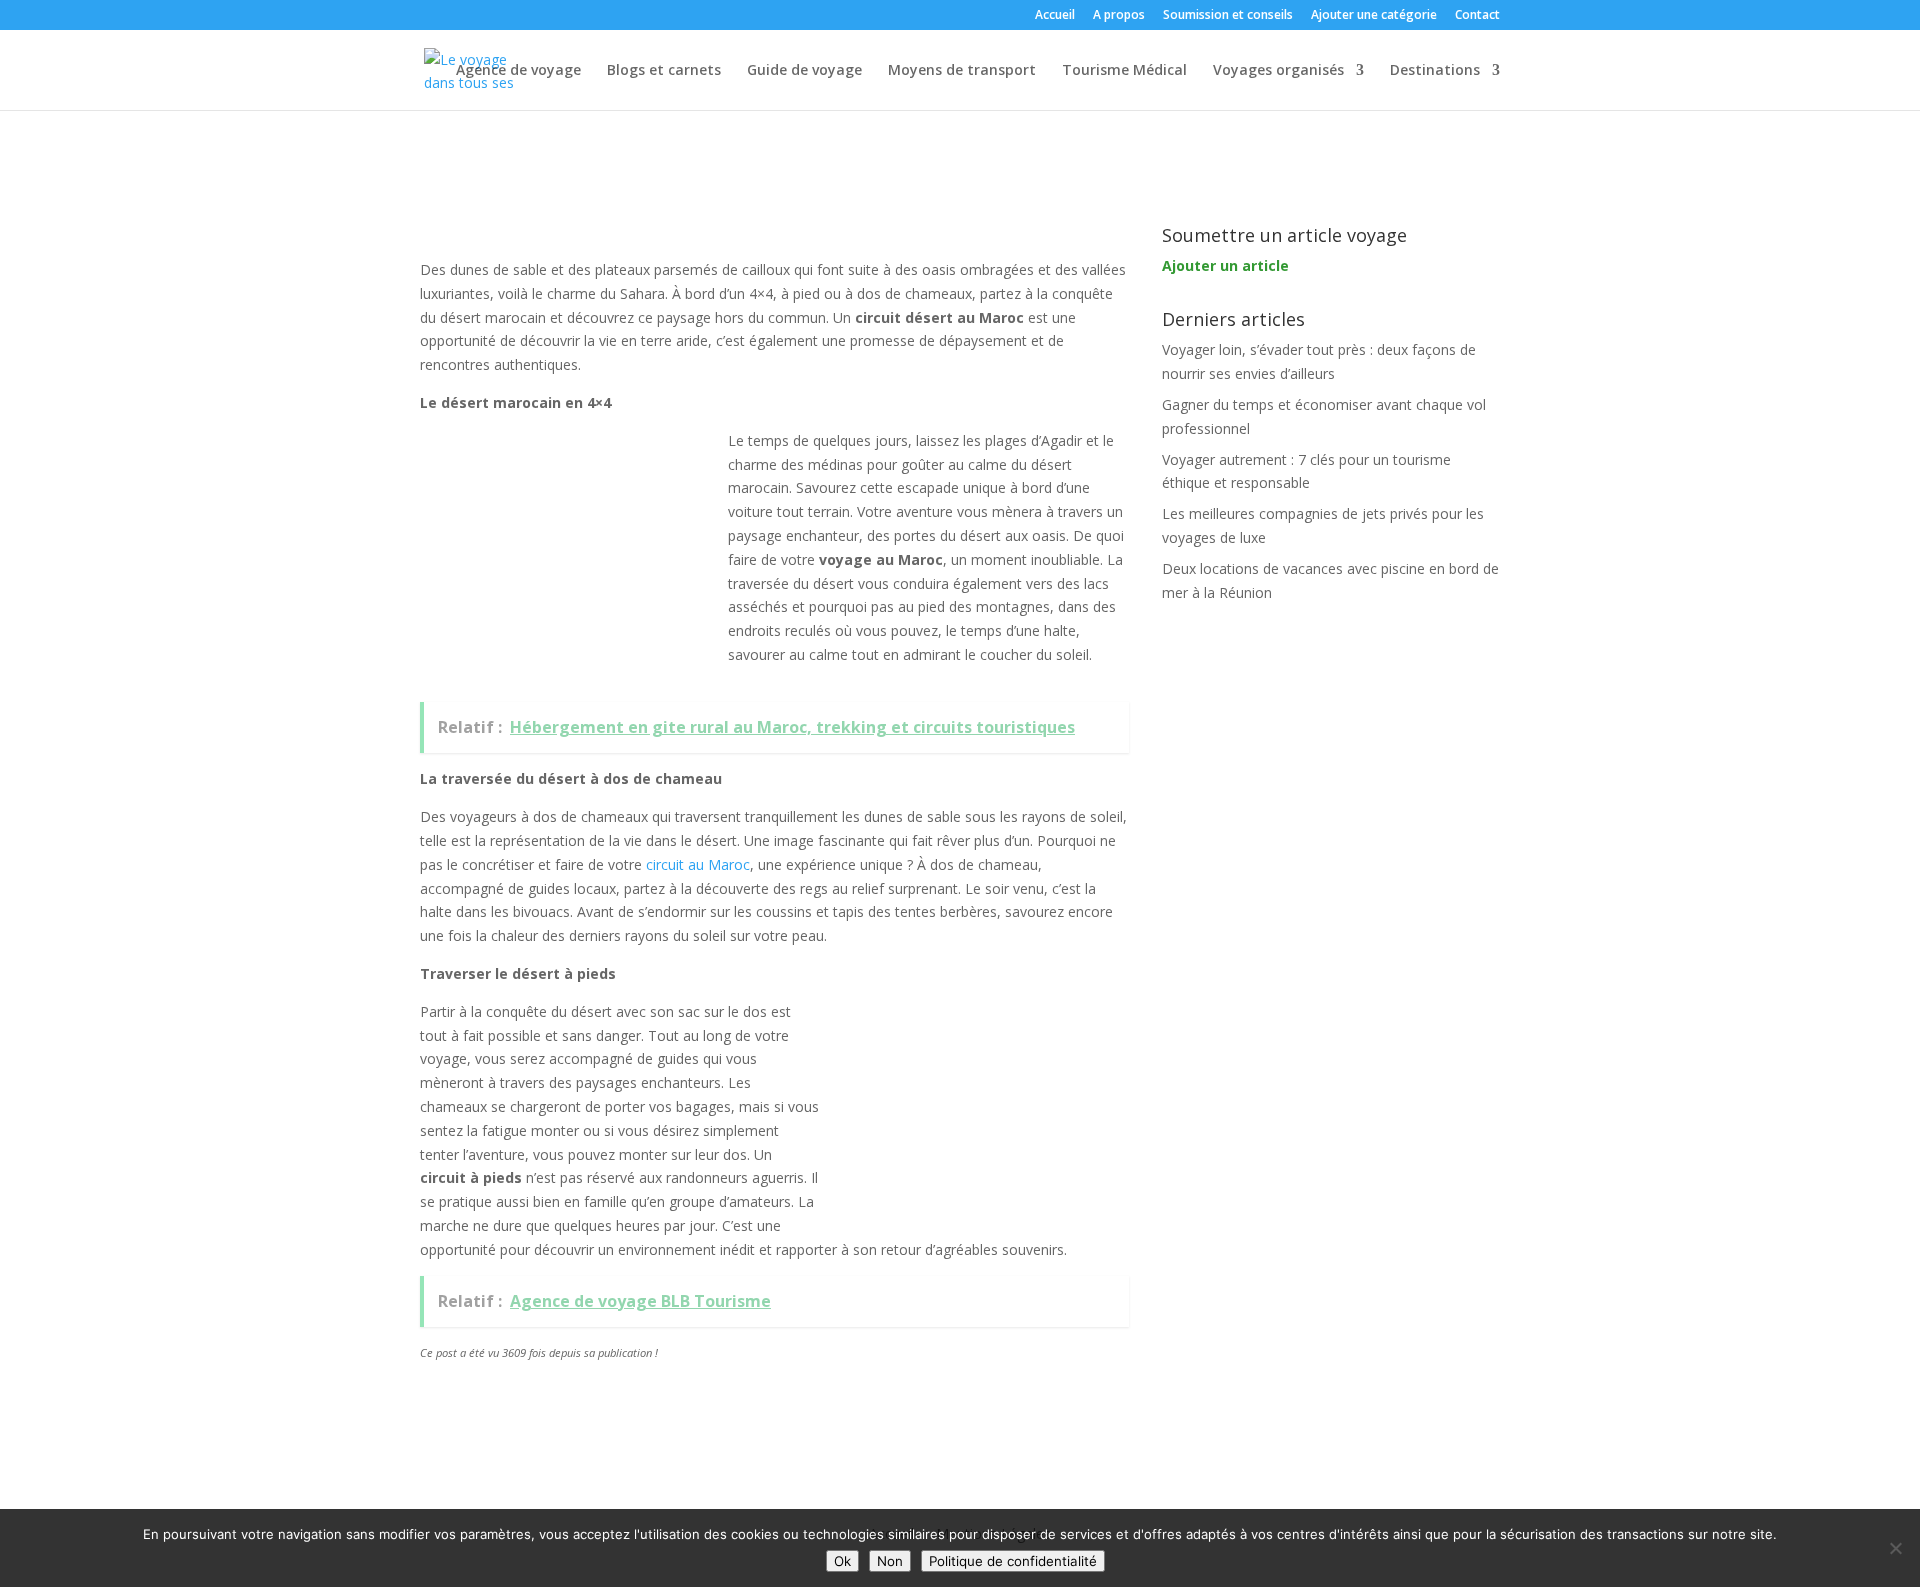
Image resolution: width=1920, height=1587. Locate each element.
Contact (1477, 16)
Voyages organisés (1278, 71)
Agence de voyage (518, 71)
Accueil (1055, 16)
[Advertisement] (570, 562)
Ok (842, 1561)
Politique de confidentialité (1013, 1561)
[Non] (1895, 1548)
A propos (1119, 16)
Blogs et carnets (664, 71)
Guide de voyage (804, 71)
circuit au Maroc (698, 864)
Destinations (1435, 71)
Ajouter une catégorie (1374, 16)
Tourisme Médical (1124, 71)
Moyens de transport (962, 71)
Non (890, 1561)
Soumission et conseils (1228, 16)
